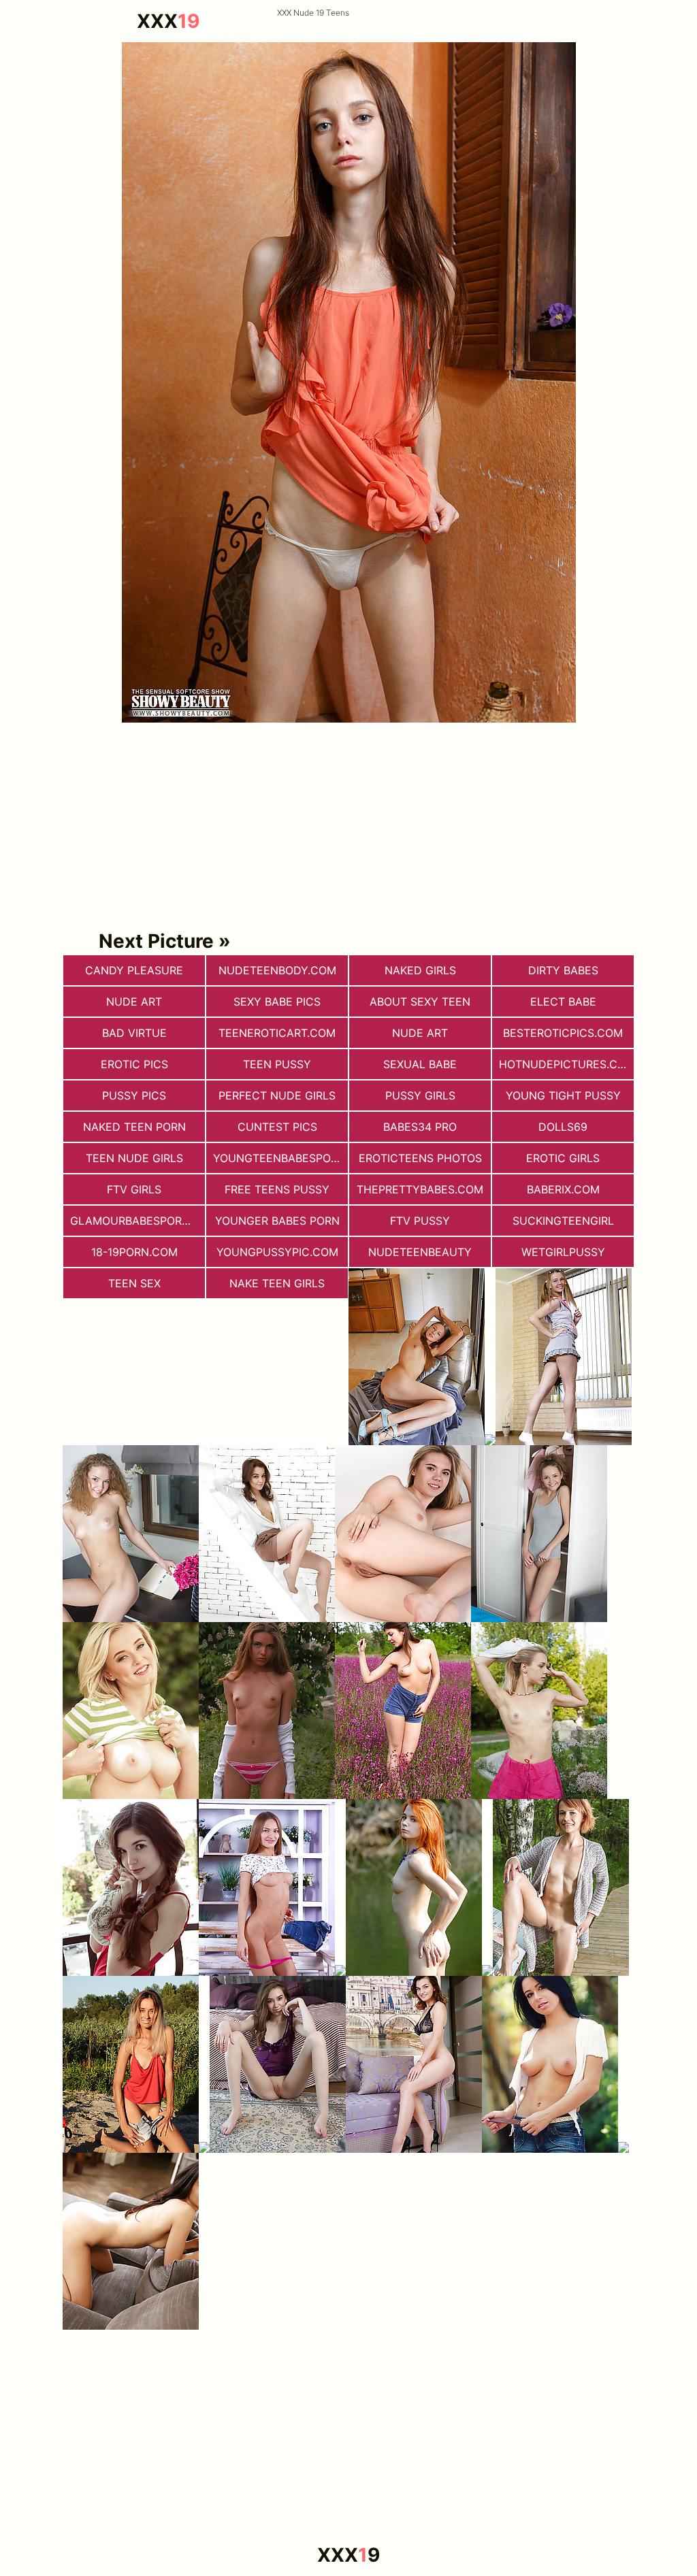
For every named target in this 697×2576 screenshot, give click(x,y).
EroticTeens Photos (420, 1158)
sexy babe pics (277, 1002)
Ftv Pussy (420, 1221)
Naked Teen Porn (134, 1127)
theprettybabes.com (420, 1189)
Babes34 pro (420, 1127)
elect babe (563, 1002)
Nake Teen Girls (277, 1283)
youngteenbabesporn (279, 1158)
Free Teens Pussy (277, 1189)
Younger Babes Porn (277, 1221)
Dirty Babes (563, 970)
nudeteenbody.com (277, 970)
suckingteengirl (563, 1221)
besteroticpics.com (563, 1033)
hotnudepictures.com (566, 1064)
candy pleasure (134, 970)
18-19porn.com (134, 1252)
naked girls (420, 970)
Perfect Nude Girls (277, 1095)
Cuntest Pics (277, 1127)
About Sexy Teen (420, 1002)
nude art (134, 1002)
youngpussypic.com (277, 1252)
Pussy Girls (420, 1095)
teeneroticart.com (277, 1033)
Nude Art (420, 1033)
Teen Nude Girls (134, 1158)
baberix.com (563, 1189)
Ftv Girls (134, 1189)
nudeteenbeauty (420, 1252)
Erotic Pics (134, 1064)
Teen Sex (134, 1283)
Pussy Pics (134, 1095)
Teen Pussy (277, 1064)
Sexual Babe (420, 1064)
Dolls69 (563, 1127)
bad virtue (134, 1033)
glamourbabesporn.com (137, 1221)
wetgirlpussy (563, 1252)
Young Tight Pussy (563, 1095)
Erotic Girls (563, 1158)
